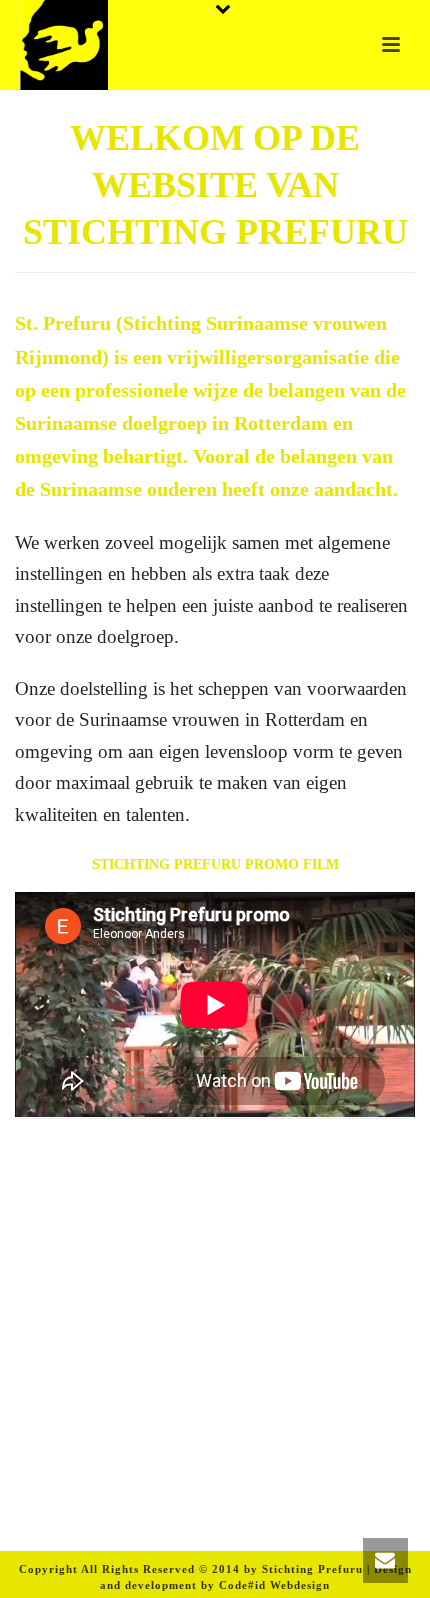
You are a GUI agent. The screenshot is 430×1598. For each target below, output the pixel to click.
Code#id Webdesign (274, 1585)
